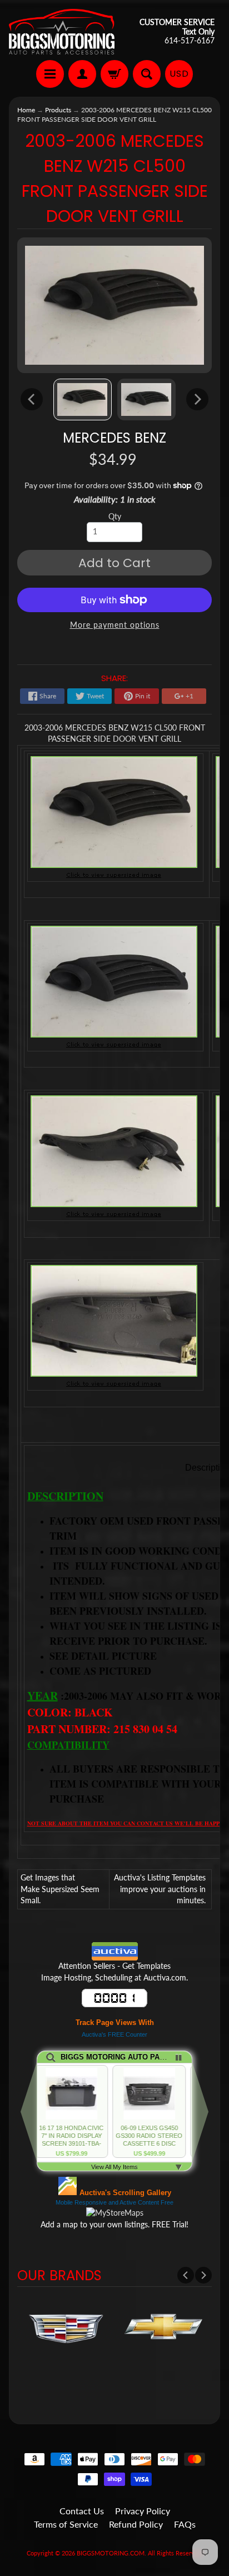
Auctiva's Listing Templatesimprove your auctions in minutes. (160, 1889)
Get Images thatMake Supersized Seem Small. (60, 1889)
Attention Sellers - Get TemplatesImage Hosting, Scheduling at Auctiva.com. (114, 1972)
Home (26, 110)
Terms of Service (66, 2524)
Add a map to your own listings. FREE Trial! (114, 2225)
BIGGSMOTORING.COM (111, 2553)
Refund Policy (136, 2524)
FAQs (185, 2524)
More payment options (115, 625)
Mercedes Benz (114, 438)
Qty (115, 517)
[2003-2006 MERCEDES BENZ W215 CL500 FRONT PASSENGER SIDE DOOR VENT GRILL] (83, 399)
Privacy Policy (143, 2511)
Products (58, 110)
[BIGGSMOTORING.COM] (62, 32)
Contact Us (82, 2511)
